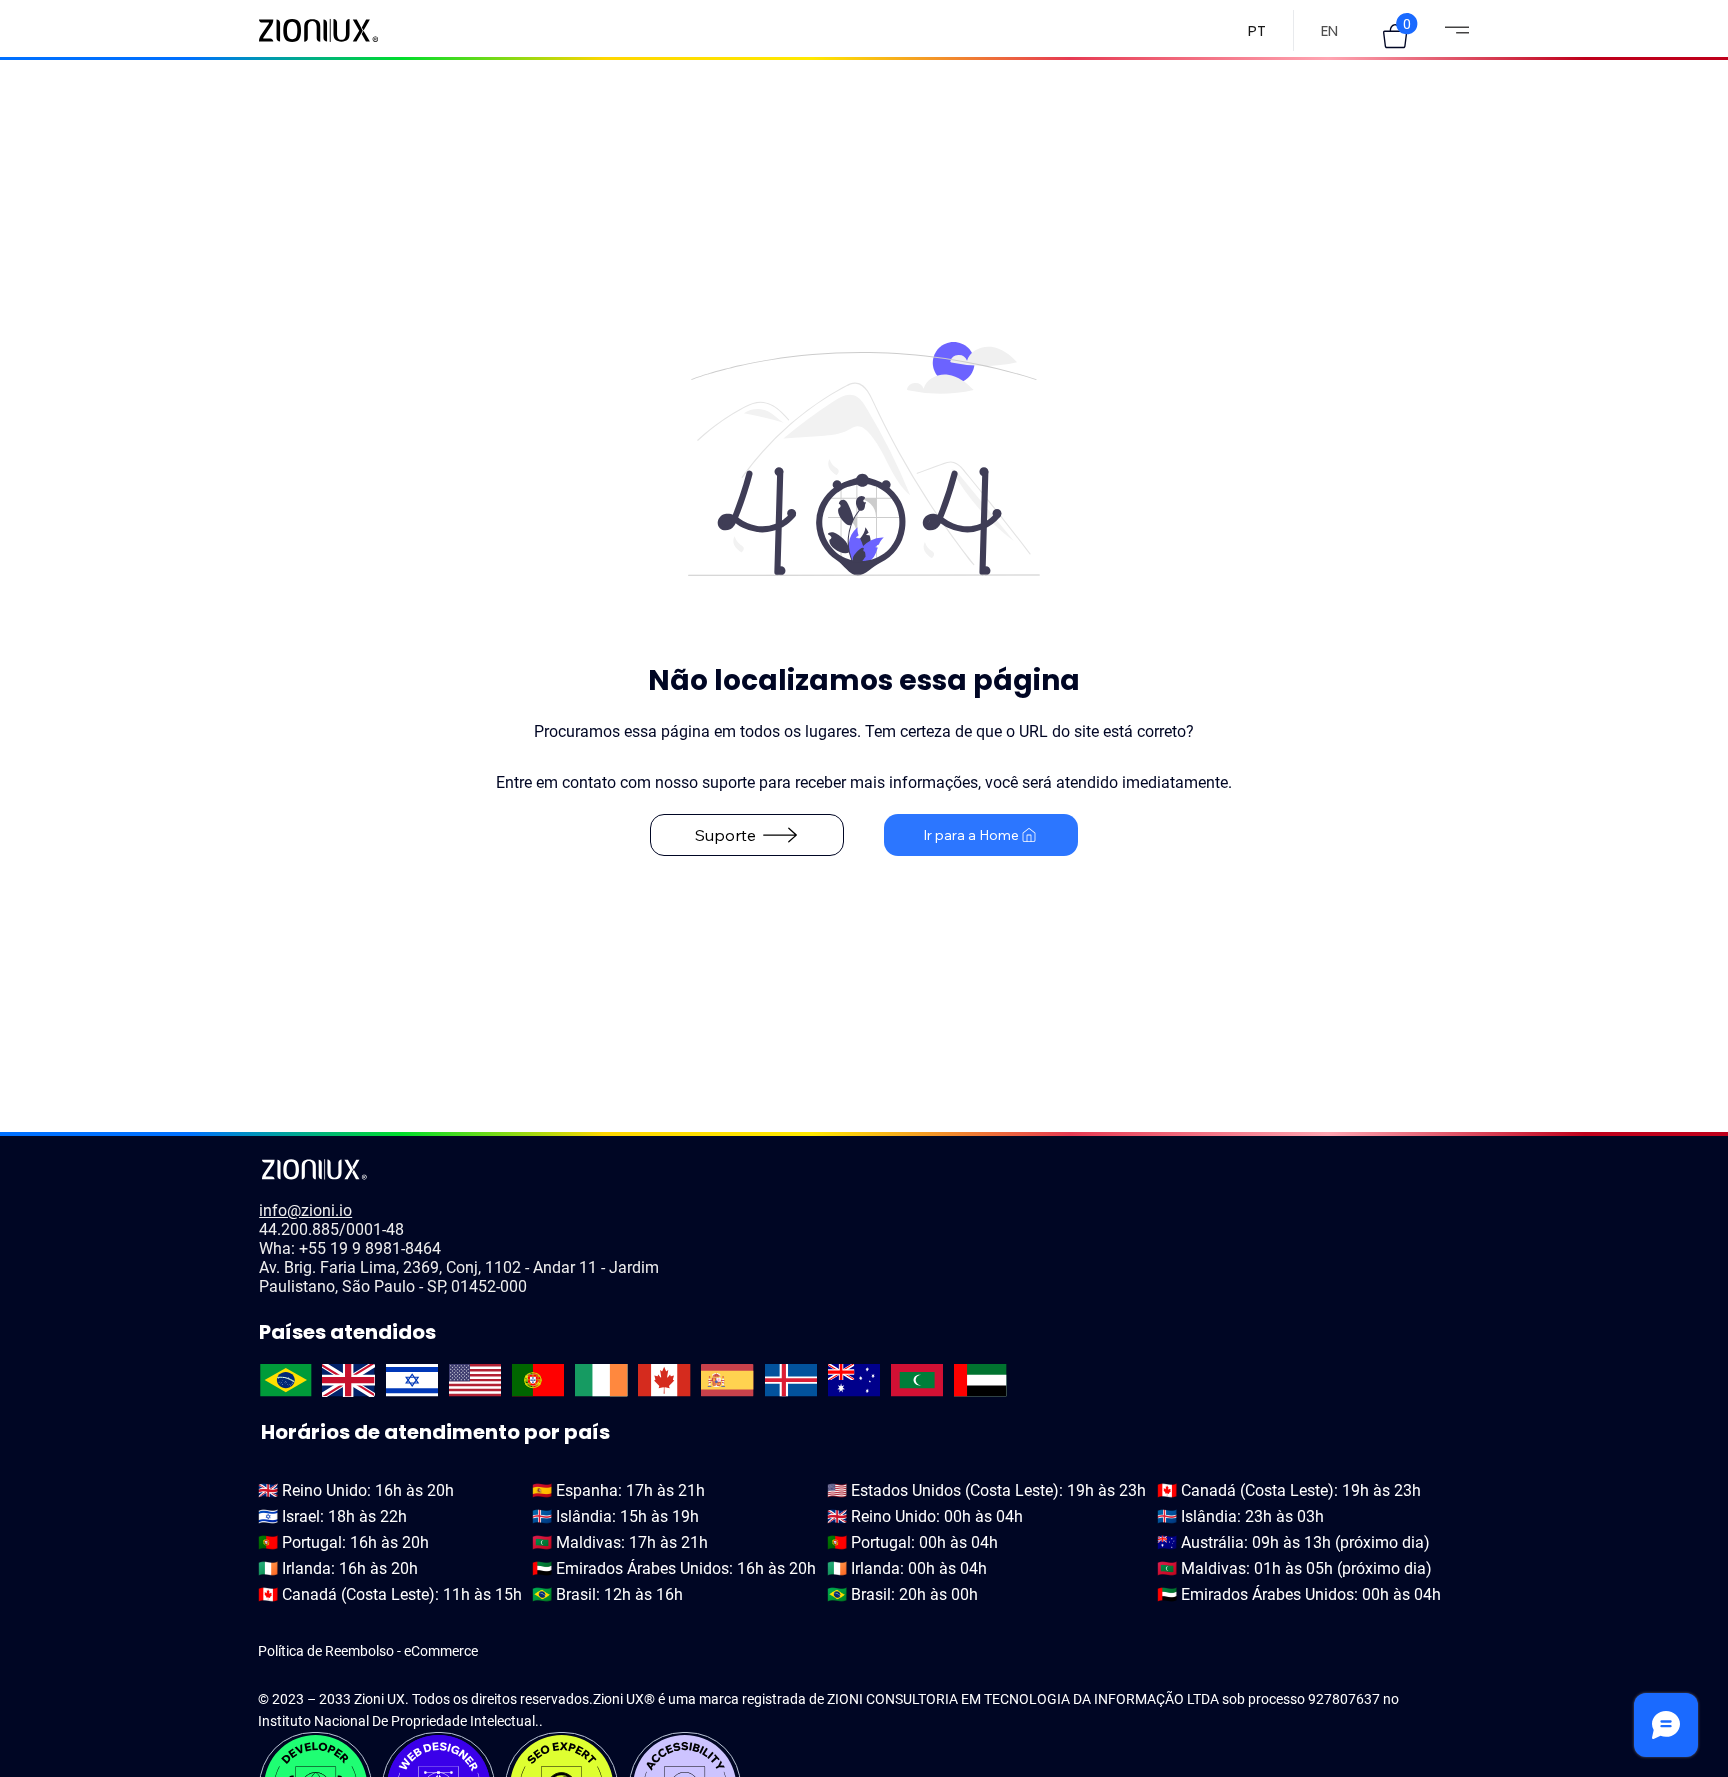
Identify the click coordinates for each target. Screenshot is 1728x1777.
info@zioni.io (305, 1210)
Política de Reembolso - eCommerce (368, 1651)
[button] (1395, 36)
